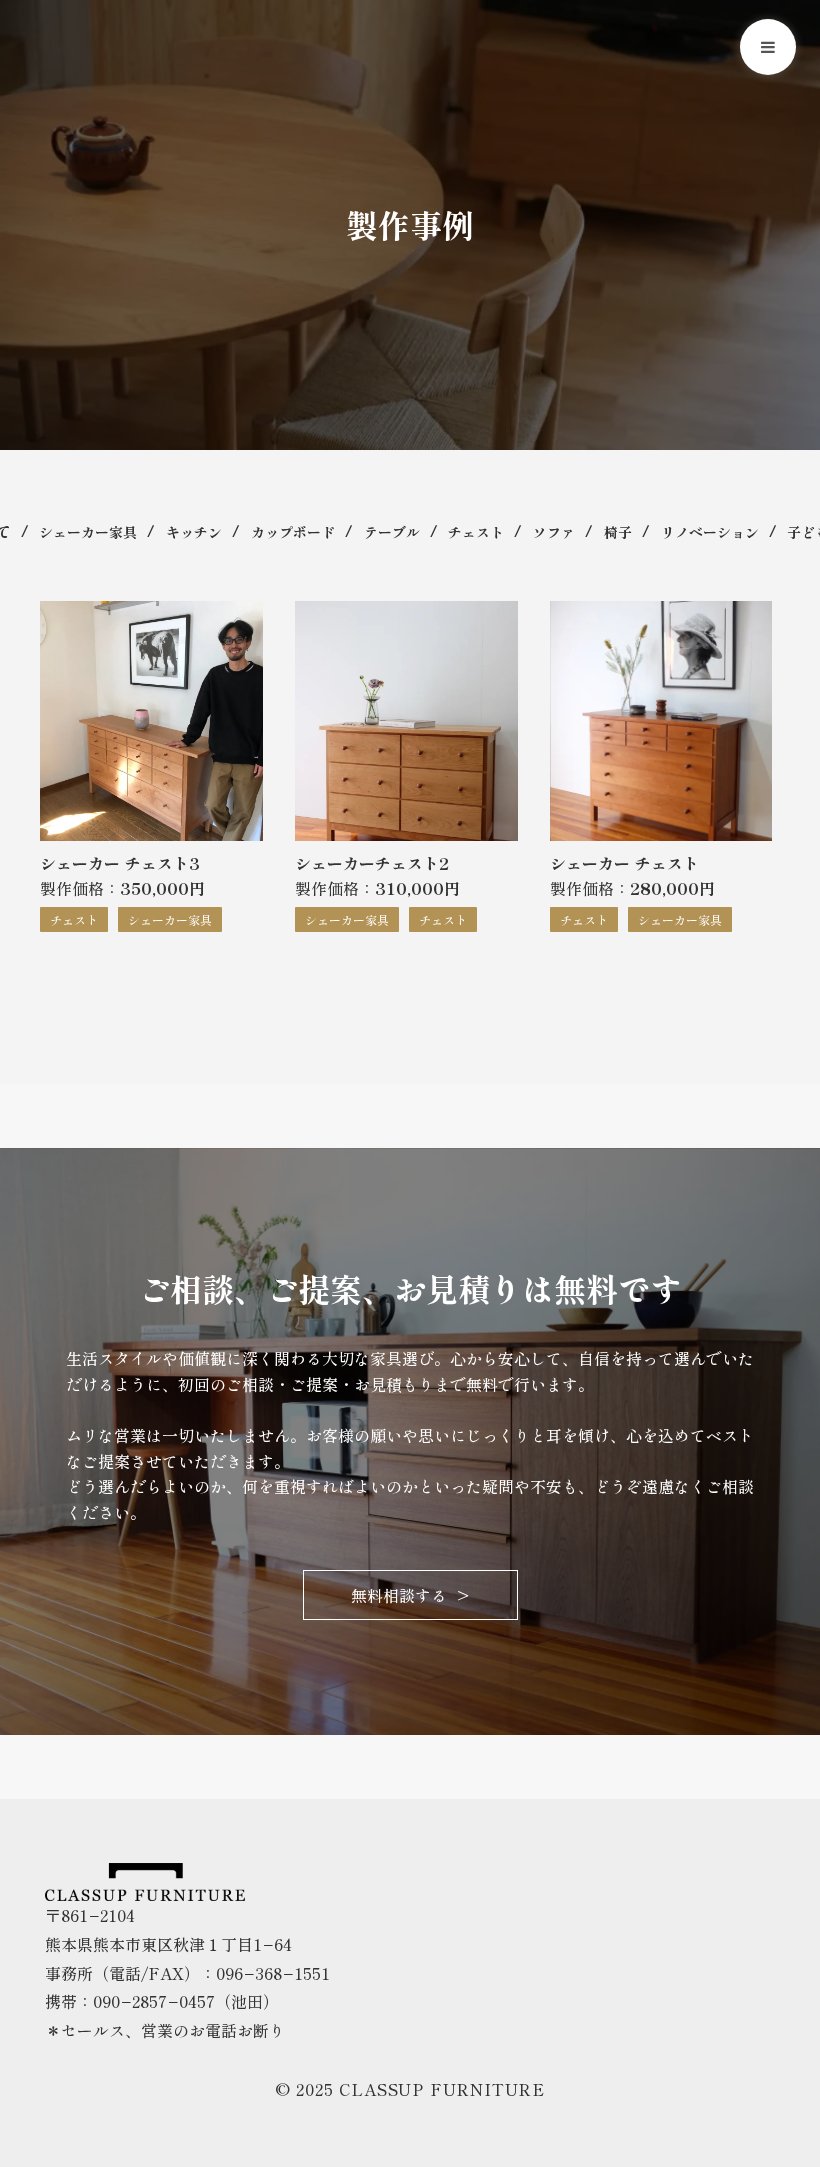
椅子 (618, 532)
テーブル (392, 532)
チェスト (476, 532)
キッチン (194, 532)
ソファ (554, 532)
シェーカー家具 (88, 532)
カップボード (293, 532)
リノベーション (710, 532)
